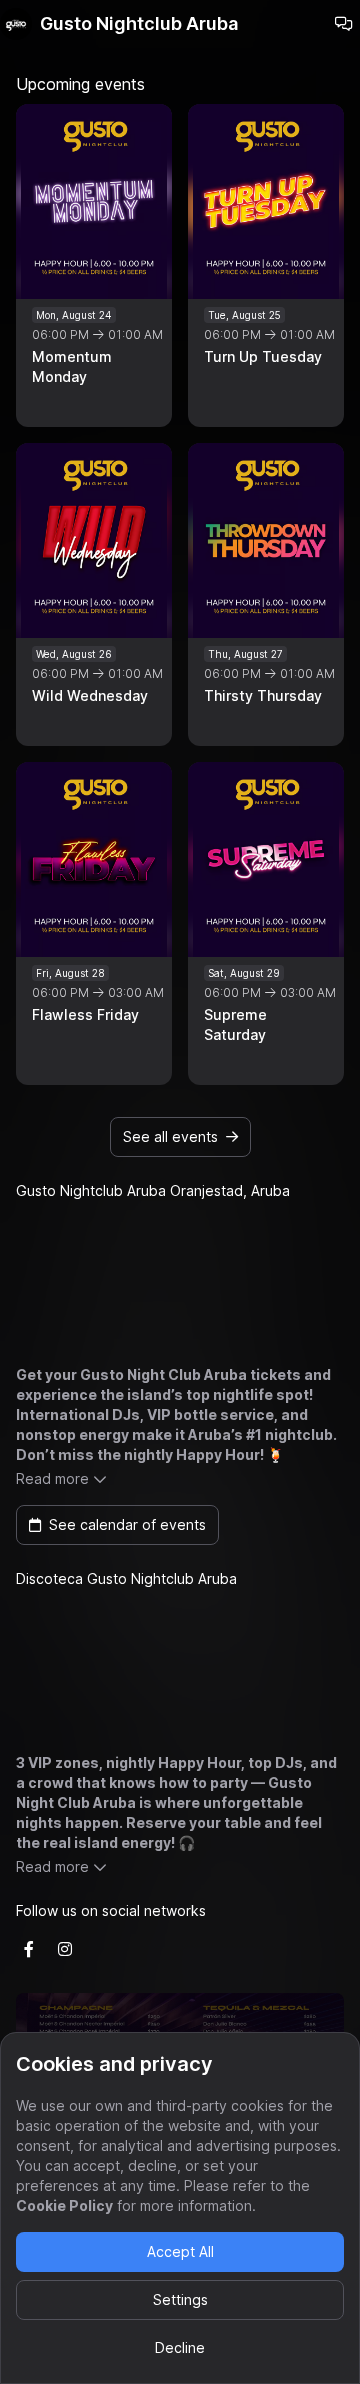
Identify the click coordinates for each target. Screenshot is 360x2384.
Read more (52, 1478)
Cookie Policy (64, 2205)
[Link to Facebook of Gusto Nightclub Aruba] (29, 1949)
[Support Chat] (344, 24)
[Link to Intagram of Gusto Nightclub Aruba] (65, 1949)
